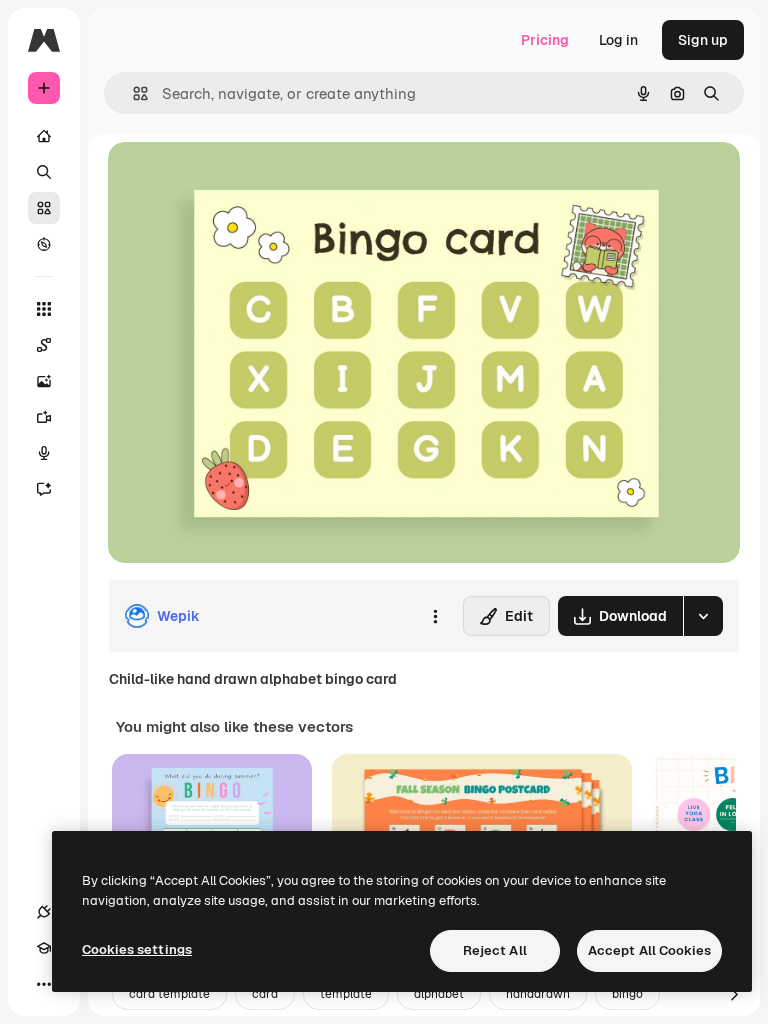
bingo (627, 994)
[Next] (734, 994)
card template (169, 994)
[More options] (435, 616)
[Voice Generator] (44, 453)
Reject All (495, 950)
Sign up (703, 40)
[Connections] (44, 912)
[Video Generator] (44, 417)
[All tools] (44, 309)
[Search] (44, 172)
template (346, 994)
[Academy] (44, 948)
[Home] (44, 136)
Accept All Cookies (649, 950)
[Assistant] (44, 489)
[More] (44, 984)
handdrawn (538, 994)
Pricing (545, 40)
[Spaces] (44, 345)
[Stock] (44, 208)
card (265, 994)
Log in (618, 40)
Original (236, 179)
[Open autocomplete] (132, 93)
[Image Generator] (44, 381)
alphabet (439, 994)
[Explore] (44, 244)
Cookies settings (137, 949)
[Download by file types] (703, 616)
